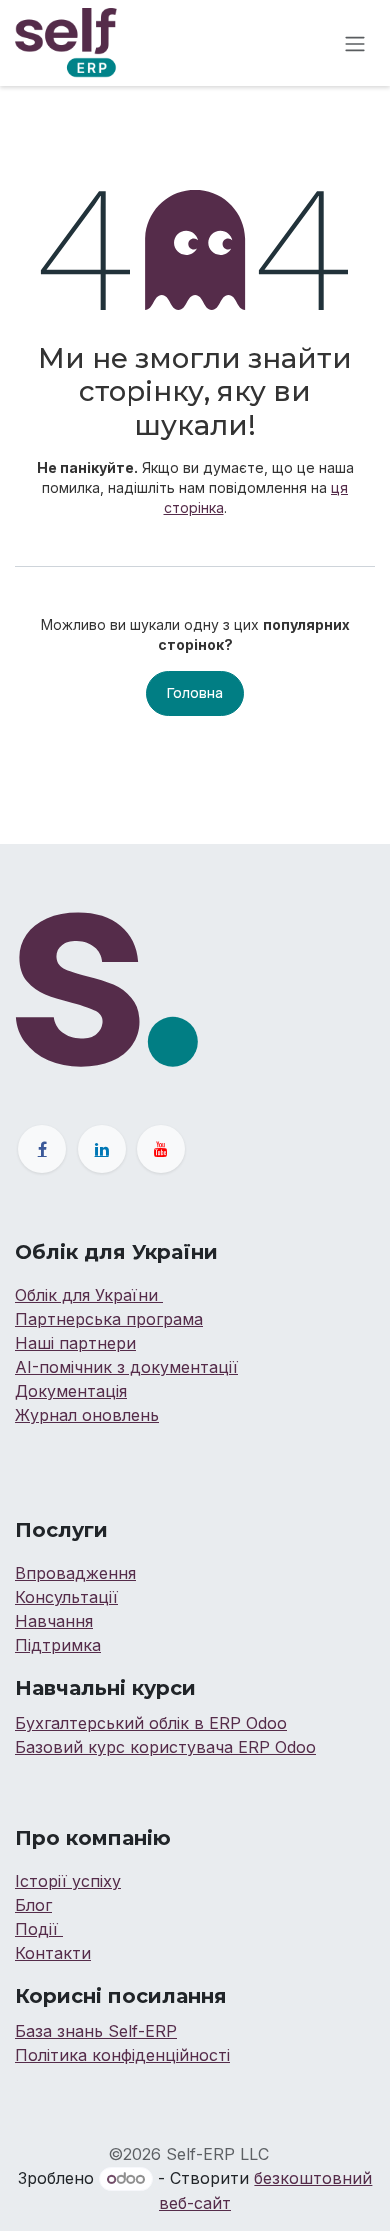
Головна (195, 692)
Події (39, 1929)
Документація (71, 1391)
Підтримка (58, 1645)
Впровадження (75, 1573)
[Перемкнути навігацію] (355, 43)
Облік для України (89, 1295)
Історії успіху (68, 1881)
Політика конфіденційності (122, 2055)
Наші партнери (75, 1343)
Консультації (66, 1597)
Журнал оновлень (87, 1415)
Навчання (54, 1621)
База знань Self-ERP (96, 2031)
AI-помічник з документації (126, 1367)
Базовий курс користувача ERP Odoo (165, 1747)
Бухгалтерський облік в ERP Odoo (151, 1723)
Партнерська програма (109, 1319)
